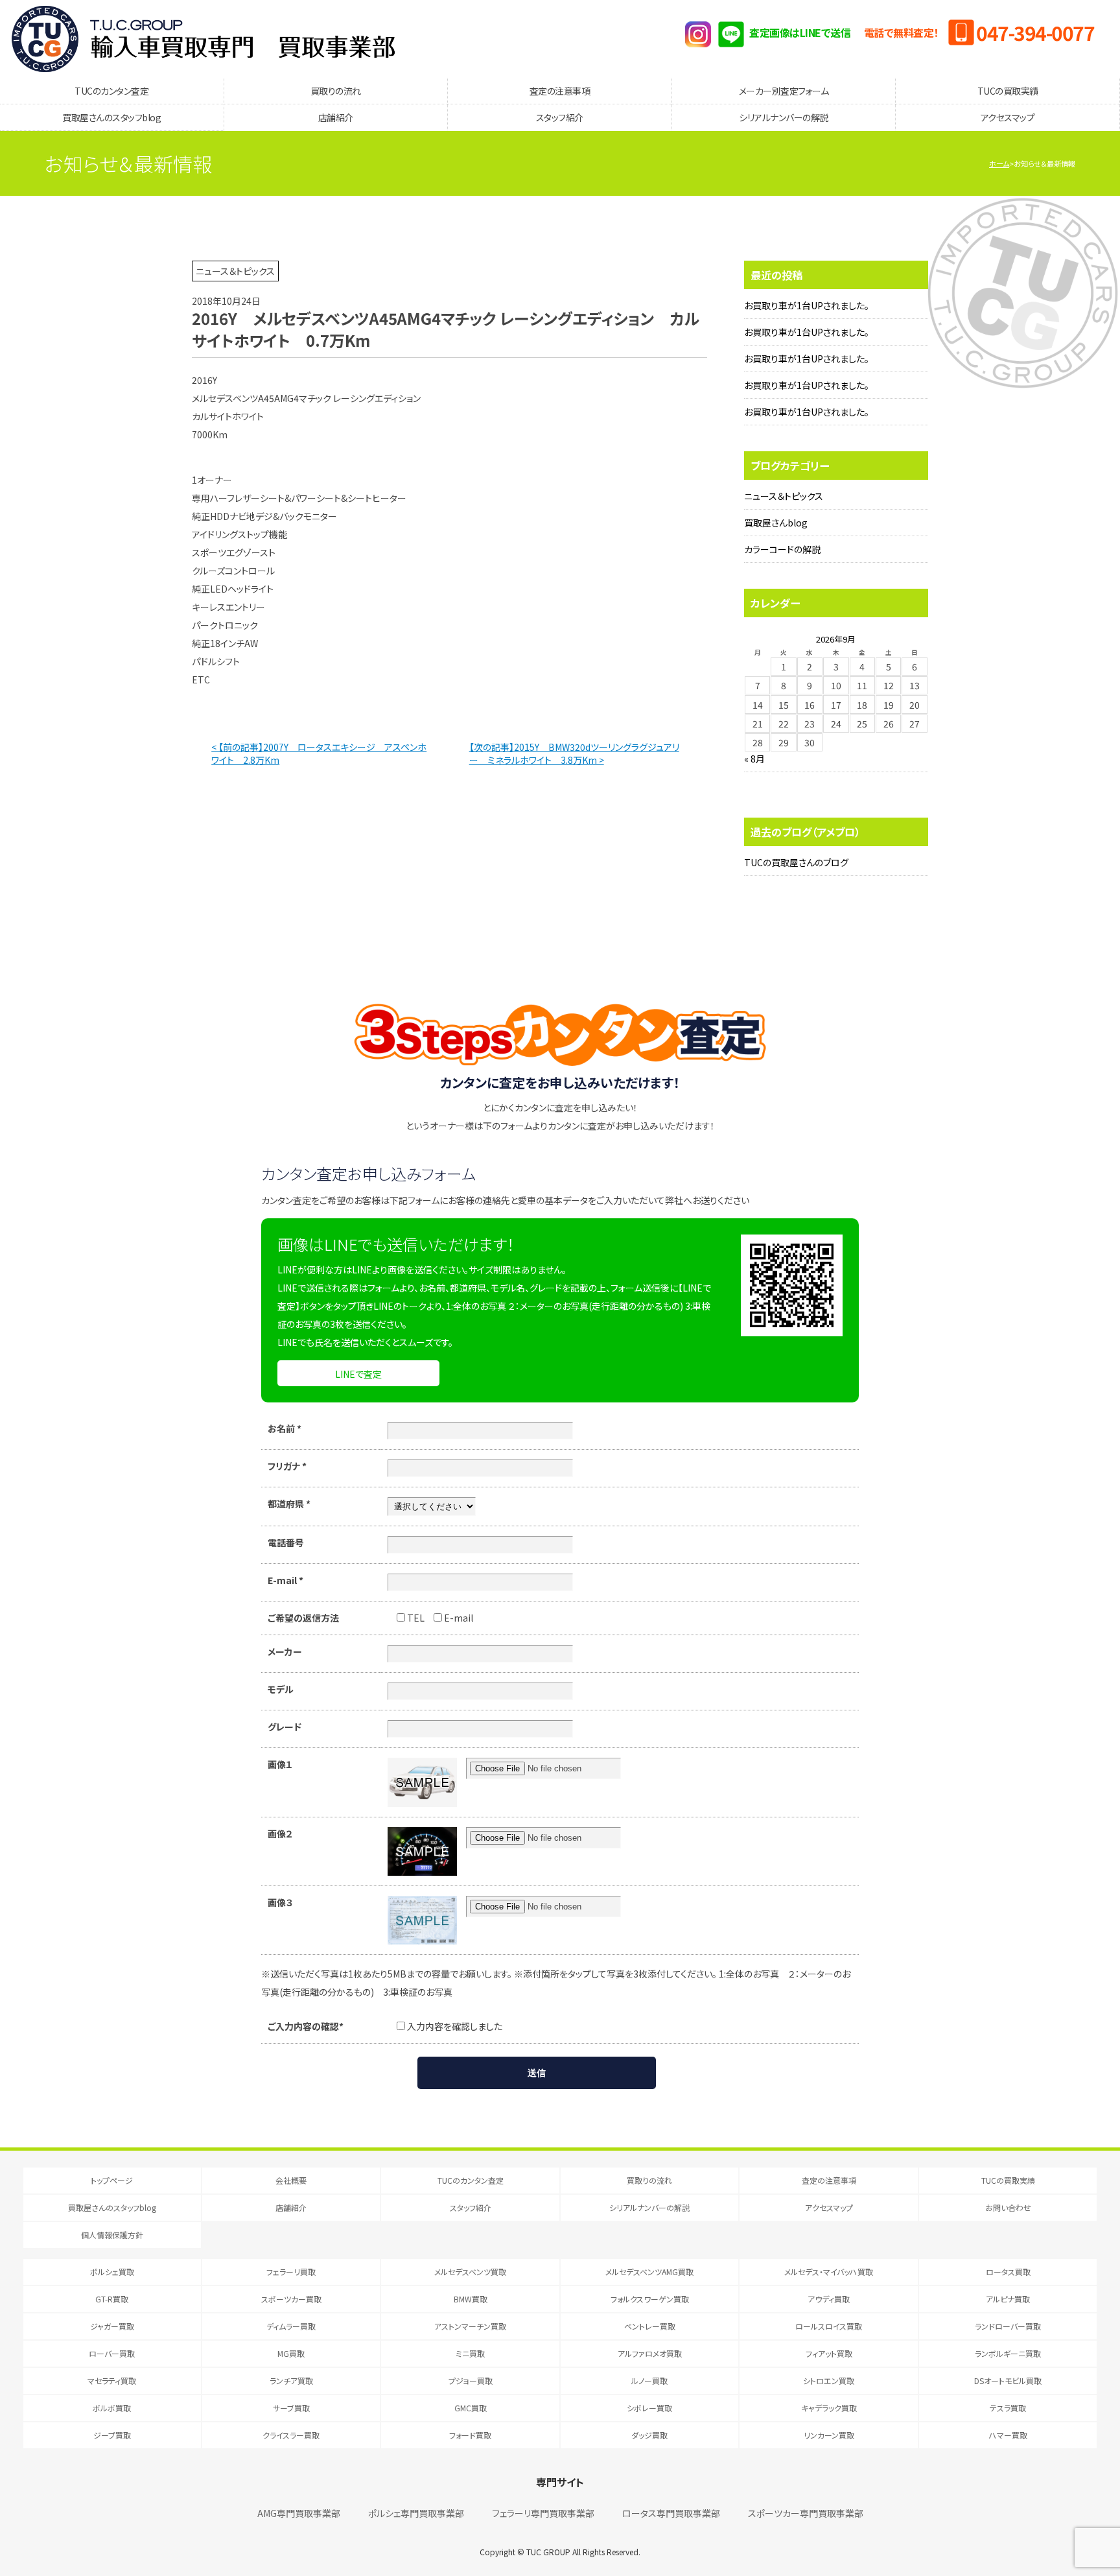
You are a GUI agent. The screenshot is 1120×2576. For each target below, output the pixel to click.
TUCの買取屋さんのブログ (796, 862)
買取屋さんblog (776, 523)
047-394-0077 (1035, 32)
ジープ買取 (112, 2435)
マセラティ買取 (112, 2381)
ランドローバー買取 (1008, 2326)
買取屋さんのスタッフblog (111, 117)
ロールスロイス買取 (829, 2326)
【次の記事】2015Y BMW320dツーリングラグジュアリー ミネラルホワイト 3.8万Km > (574, 753)
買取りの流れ (336, 91)
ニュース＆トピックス (784, 496)
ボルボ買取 (112, 2408)
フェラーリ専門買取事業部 (543, 2513)
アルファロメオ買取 (650, 2353)
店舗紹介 (336, 117)
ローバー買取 (112, 2353)
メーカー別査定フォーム (784, 91)
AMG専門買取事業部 (299, 2513)
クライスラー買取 (291, 2435)
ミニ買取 (470, 2353)
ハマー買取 (1008, 2435)
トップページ (112, 2180)
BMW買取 (471, 2299)
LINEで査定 (358, 1374)
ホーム (999, 163)
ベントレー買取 (650, 2326)
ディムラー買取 (291, 2326)
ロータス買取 (1008, 2272)
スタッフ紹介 (560, 117)
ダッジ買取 (649, 2435)
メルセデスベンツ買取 (470, 2272)
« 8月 (754, 759)
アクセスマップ (1008, 117)
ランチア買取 (291, 2381)
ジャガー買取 (112, 2326)
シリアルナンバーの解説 (784, 117)
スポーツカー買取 (291, 2299)
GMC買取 (471, 2408)
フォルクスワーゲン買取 (650, 2299)
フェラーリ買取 (291, 2272)
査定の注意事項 (560, 91)
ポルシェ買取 (112, 2272)
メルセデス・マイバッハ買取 (829, 2272)
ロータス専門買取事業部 (671, 2513)
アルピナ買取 (1008, 2299)
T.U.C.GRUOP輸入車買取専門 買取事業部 (203, 39)
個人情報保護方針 (112, 2235)
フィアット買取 (829, 2353)
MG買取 (291, 2353)
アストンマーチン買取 (470, 2326)
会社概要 (291, 2180)
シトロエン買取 (829, 2381)
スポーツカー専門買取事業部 (806, 2513)
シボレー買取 (649, 2408)
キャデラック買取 (829, 2408)
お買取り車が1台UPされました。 (807, 305)
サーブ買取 (291, 2408)
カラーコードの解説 (782, 549)
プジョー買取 (471, 2381)
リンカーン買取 (829, 2435)
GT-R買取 (112, 2299)
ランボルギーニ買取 (1008, 2353)
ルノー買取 (649, 2381)
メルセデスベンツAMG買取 (649, 2272)
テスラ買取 (1008, 2408)
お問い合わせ (1008, 2207)
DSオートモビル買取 (1008, 2381)
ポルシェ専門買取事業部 (416, 2513)
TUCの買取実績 (1008, 91)
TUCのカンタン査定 (111, 91)
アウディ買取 (829, 2299)
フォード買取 (470, 2435)
